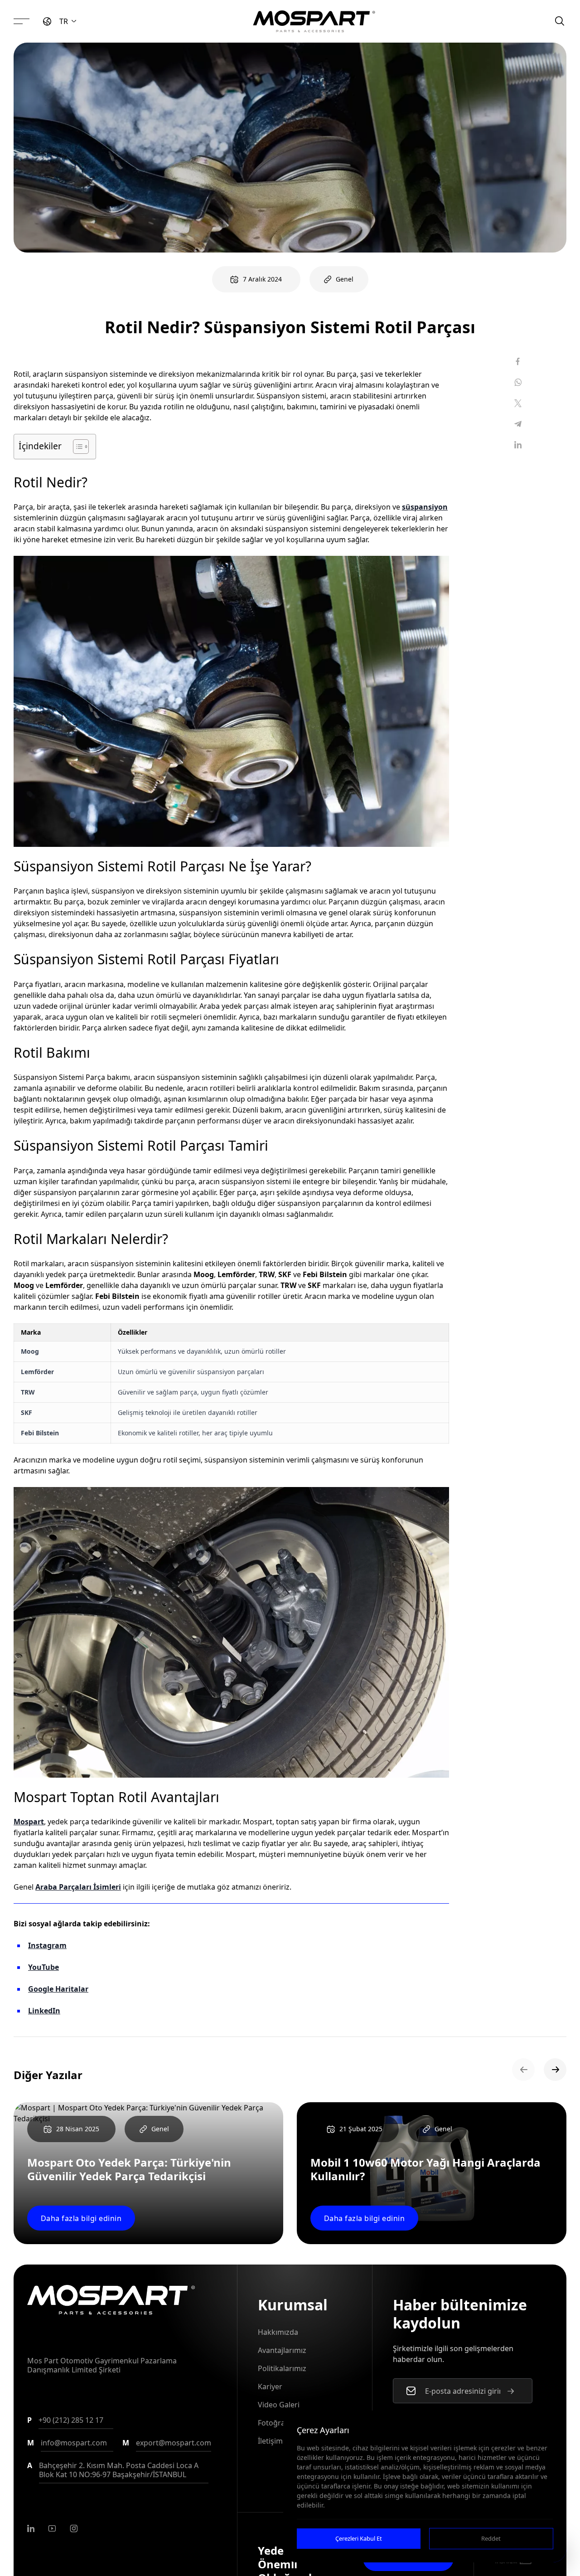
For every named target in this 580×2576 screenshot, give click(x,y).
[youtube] (52, 2528)
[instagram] (74, 2528)
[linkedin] (31, 2528)
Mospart (29, 1822)
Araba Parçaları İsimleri (78, 1887)
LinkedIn (44, 2011)
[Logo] (314, 21)
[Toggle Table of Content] (76, 447)
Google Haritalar (58, 1989)
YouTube (43, 1967)
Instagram (47, 1945)
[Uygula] (511, 2391)
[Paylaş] (518, 361)
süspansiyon (425, 507)
